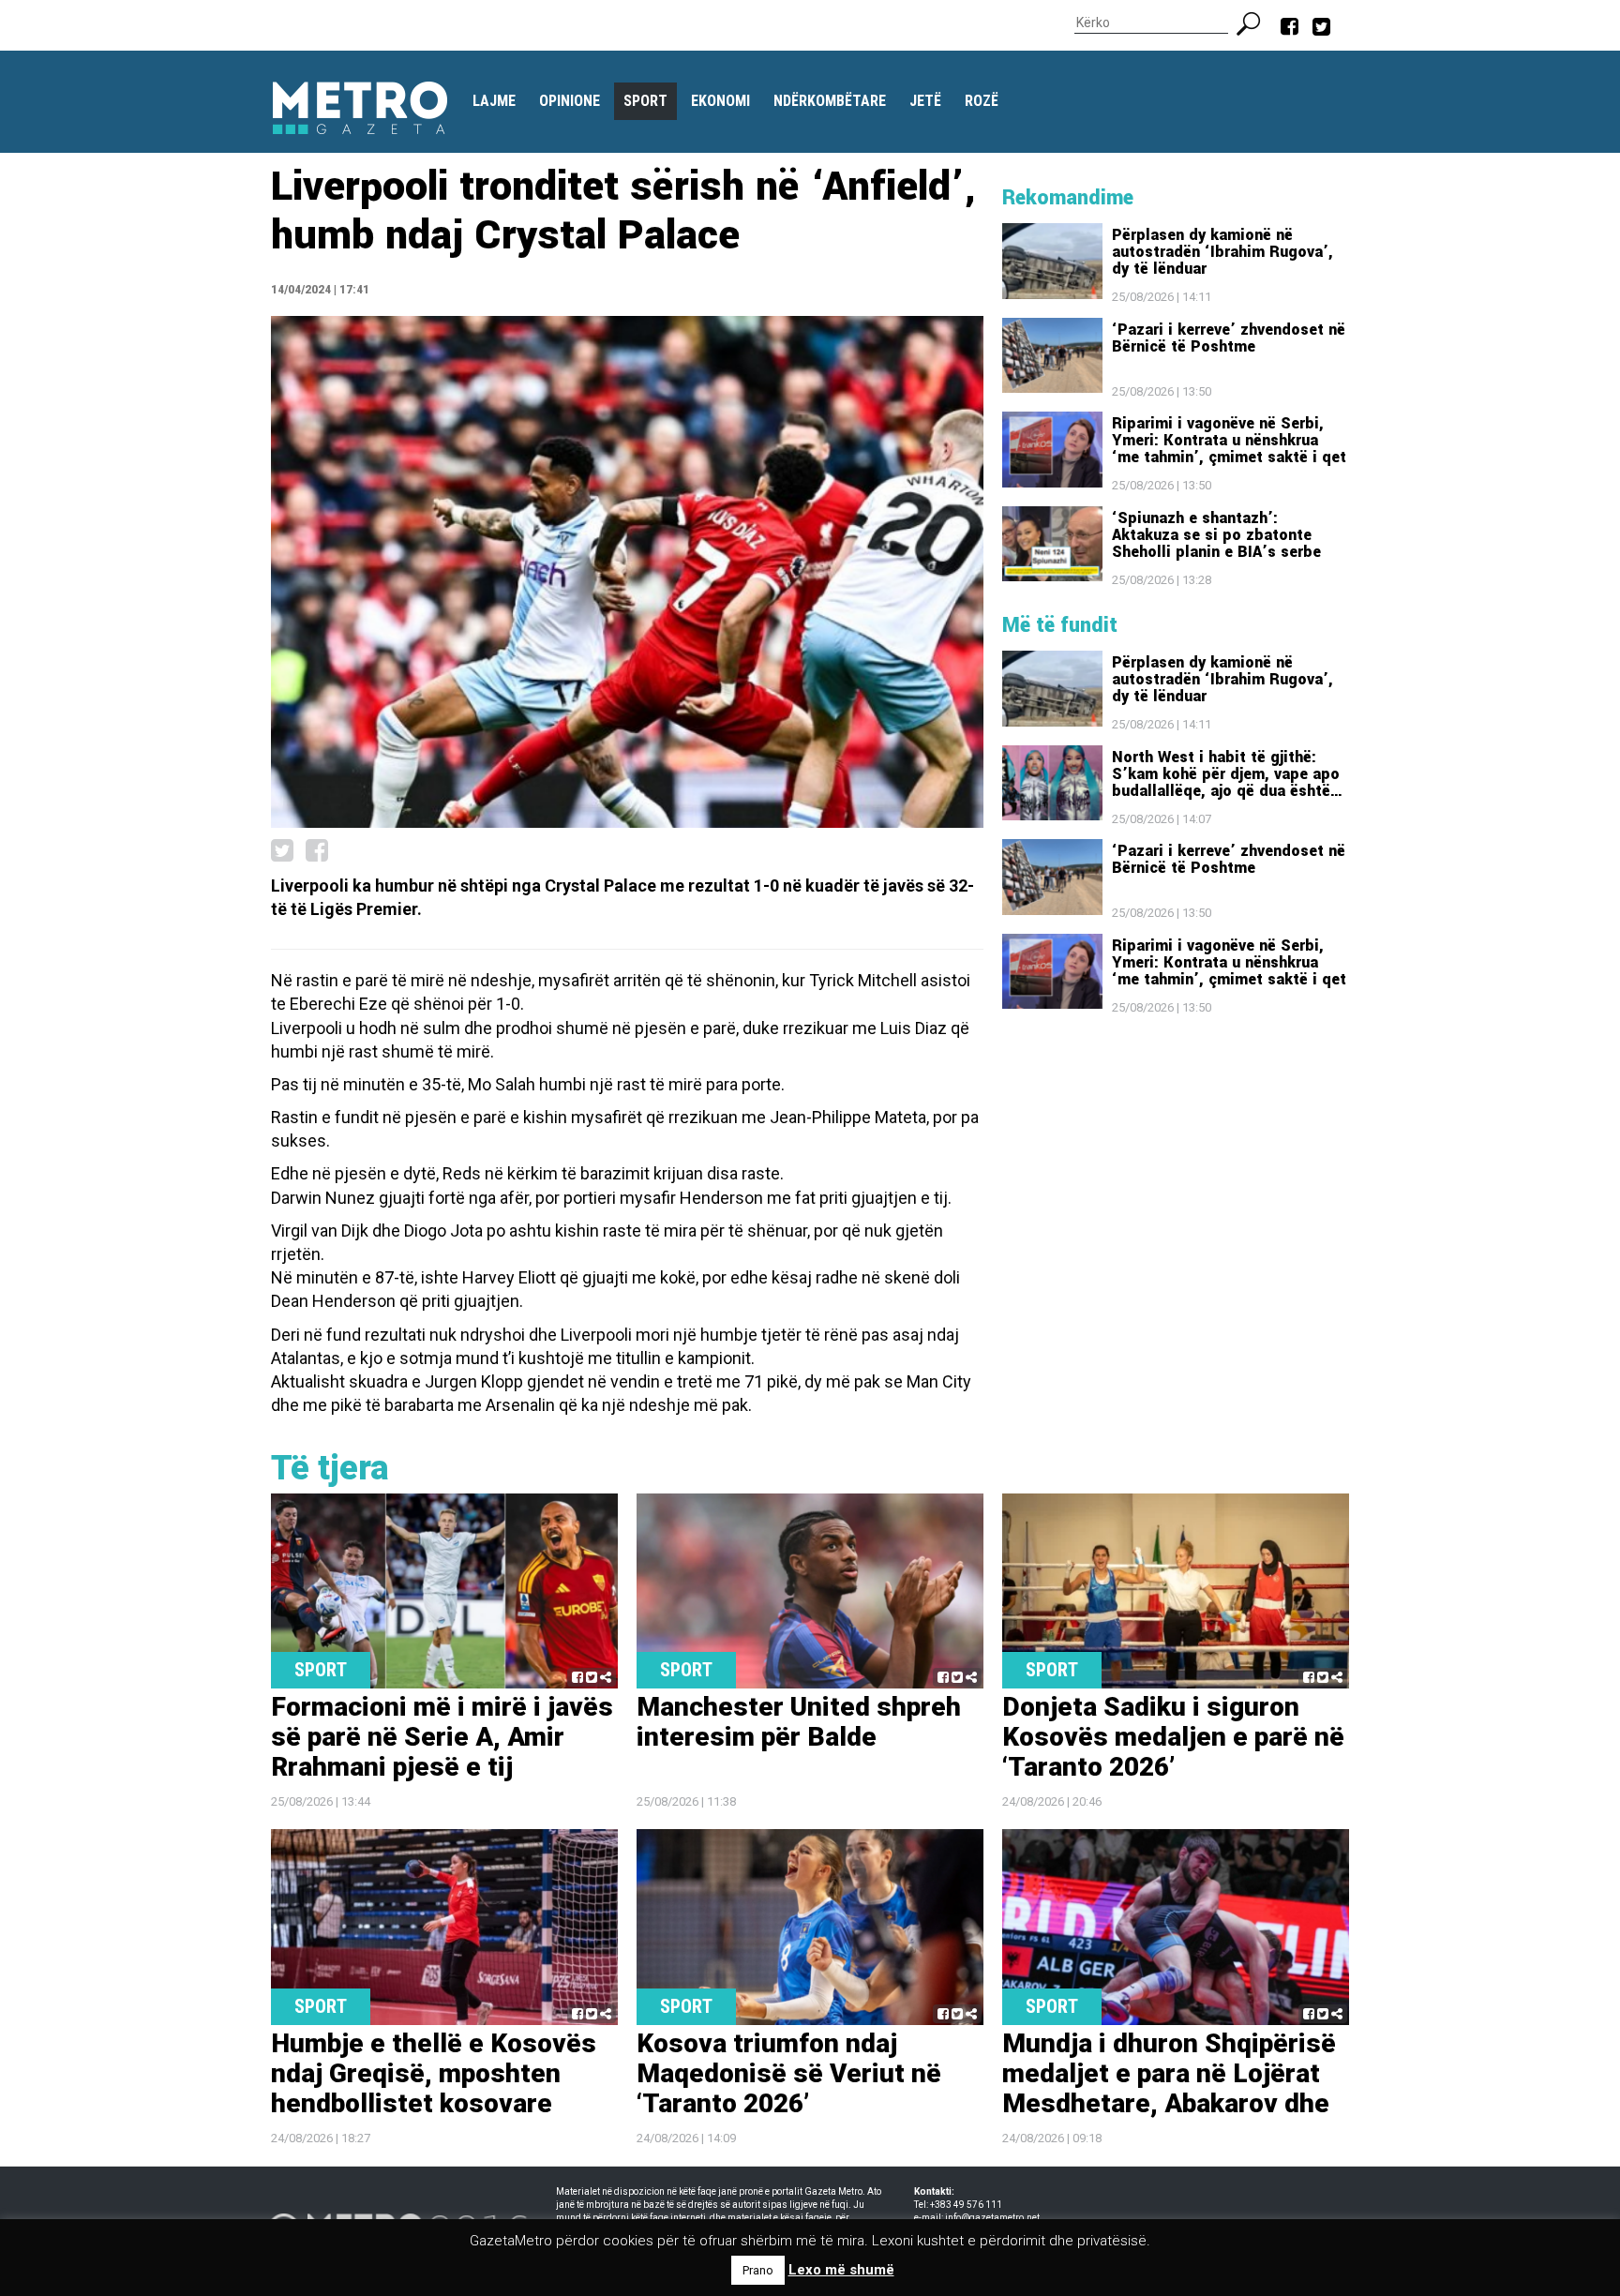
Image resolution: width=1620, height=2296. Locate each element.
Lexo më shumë (841, 2270)
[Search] (1256, 22)
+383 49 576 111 (966, 2205)
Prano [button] (758, 2270)
